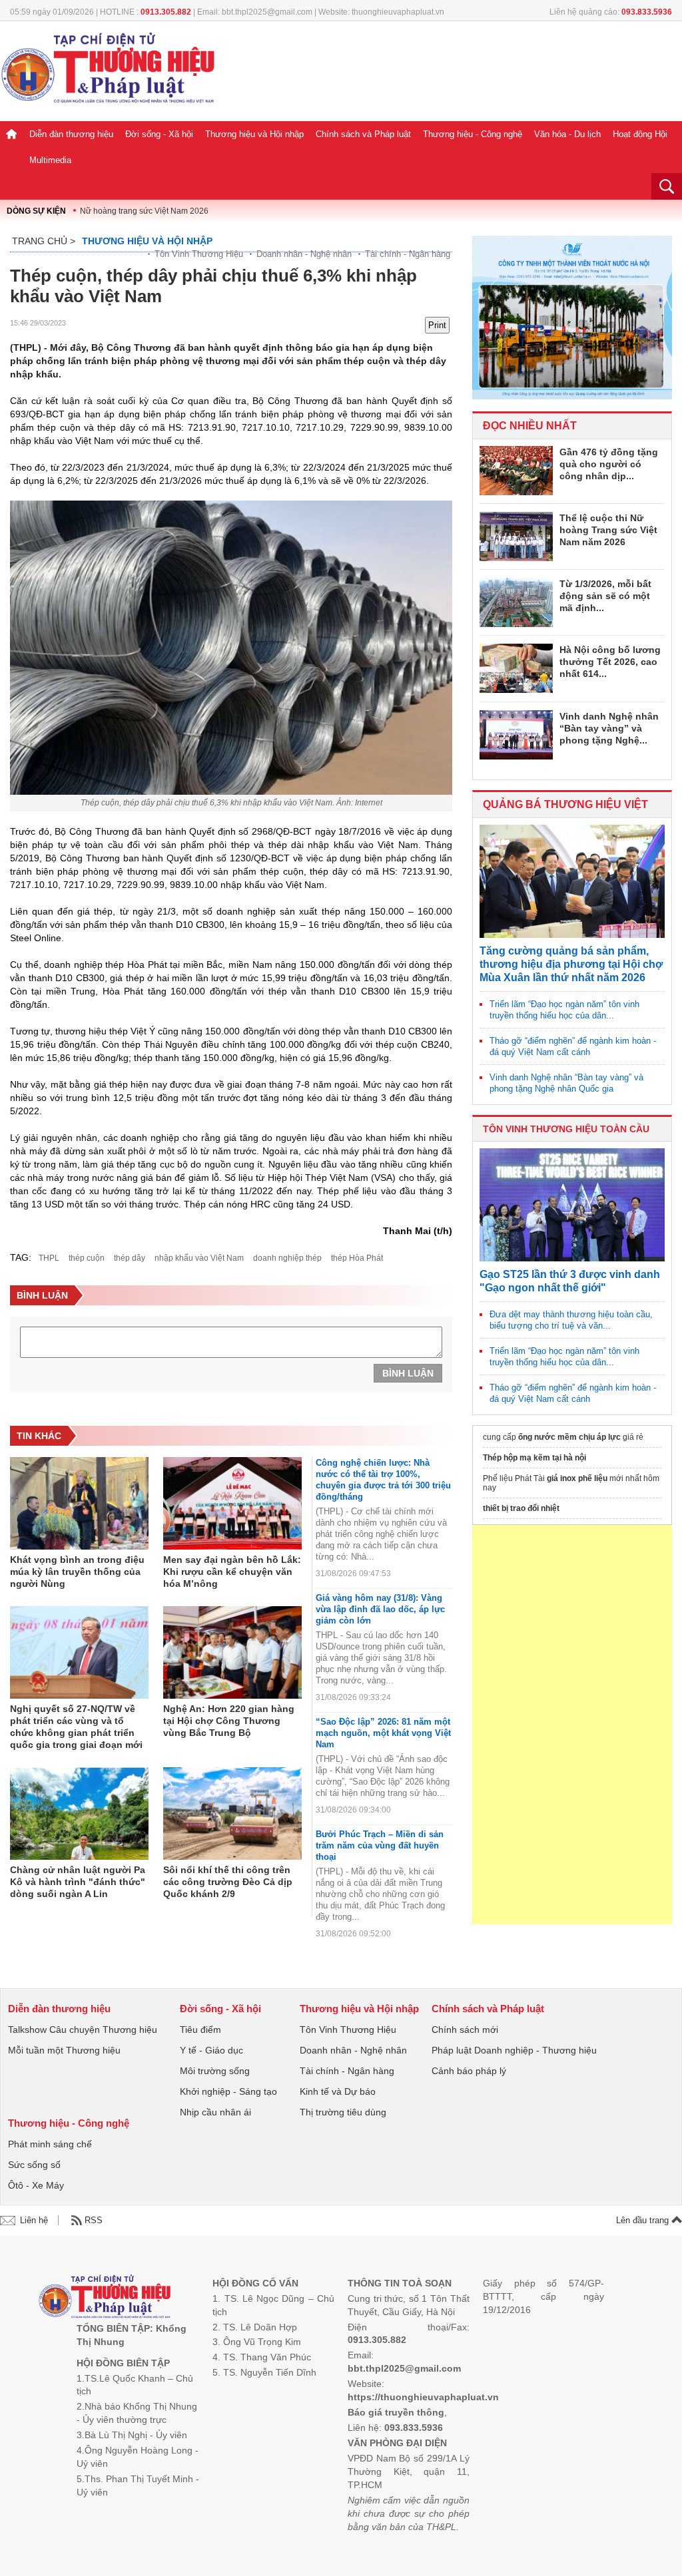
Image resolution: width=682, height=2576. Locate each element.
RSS (94, 2220)
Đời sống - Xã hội (159, 134)
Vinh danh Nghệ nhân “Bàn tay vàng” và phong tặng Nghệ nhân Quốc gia (566, 1083)
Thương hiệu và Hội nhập (254, 134)
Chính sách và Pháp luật (363, 134)
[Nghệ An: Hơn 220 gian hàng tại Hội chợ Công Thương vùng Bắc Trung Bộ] (232, 1653)
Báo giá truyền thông (396, 2412)
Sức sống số (34, 2165)
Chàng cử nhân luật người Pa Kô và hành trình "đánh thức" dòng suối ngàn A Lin (78, 1882)
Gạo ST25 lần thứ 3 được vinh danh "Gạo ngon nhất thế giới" (570, 1281)
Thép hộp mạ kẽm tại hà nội (534, 1458)
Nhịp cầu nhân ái (215, 2112)
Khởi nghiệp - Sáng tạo (228, 2091)
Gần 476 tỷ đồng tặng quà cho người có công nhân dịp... (609, 464)
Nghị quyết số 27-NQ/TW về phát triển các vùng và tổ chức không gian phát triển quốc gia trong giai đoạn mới (76, 1727)
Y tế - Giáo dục (211, 2050)
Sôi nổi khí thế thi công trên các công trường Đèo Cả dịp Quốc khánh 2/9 (228, 1882)
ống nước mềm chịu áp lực (569, 1437)
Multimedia (50, 160)
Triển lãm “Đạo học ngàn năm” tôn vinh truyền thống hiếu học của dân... (564, 1010)
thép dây (130, 1258)
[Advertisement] (572, 1725)
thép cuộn (87, 1258)
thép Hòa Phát (357, 1258)
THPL (49, 1258)
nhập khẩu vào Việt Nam (199, 1258)
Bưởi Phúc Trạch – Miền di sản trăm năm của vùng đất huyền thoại (380, 1845)
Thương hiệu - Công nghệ (473, 134)
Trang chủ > (44, 241)
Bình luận (408, 1373)
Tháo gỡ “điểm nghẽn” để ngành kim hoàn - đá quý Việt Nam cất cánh (573, 1046)
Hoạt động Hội (640, 134)
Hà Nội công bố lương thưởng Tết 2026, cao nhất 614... (610, 662)
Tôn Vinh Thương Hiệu (199, 254)
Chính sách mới (465, 2030)
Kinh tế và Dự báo (338, 2091)
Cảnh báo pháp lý (469, 2071)
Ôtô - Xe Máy (36, 2185)
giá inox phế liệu (577, 1478)
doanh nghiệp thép (287, 1258)
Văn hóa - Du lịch (567, 134)
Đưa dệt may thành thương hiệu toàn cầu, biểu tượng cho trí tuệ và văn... (571, 1320)
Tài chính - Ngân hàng (408, 254)
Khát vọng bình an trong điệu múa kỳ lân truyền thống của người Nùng (77, 1572)
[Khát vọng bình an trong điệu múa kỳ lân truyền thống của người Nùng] (79, 1504)
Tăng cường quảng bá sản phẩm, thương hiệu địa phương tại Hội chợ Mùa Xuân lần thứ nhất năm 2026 (571, 964)
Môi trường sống (215, 2071)
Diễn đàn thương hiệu (71, 134)
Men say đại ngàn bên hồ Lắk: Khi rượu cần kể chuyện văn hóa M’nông (232, 1572)
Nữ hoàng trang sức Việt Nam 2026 (144, 211)
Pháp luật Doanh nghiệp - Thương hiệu (514, 2050)
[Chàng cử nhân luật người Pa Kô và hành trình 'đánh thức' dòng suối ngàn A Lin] (79, 1814)
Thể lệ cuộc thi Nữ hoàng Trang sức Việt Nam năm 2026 (608, 530)
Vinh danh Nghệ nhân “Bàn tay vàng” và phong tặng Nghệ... (609, 728)
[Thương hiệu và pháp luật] (105, 2298)
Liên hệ (34, 2220)
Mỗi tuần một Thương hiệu (64, 2050)
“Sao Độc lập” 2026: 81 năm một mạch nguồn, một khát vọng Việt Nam (383, 1733)
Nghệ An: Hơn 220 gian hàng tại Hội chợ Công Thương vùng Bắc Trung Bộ (229, 1721)
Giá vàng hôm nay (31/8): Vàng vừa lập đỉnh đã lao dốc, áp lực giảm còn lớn (380, 1609)
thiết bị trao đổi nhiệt (521, 1508)
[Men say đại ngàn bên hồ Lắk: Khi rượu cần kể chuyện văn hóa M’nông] (232, 1504)
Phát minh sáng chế (50, 2144)
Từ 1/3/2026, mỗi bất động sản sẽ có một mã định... (605, 596)
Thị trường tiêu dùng (343, 2112)
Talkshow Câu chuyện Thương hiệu (83, 2030)
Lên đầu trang (644, 2220)
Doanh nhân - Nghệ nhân (304, 254)
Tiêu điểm (200, 2030)
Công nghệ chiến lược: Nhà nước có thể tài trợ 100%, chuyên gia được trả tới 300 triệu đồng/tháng (383, 1480)
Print (437, 325)
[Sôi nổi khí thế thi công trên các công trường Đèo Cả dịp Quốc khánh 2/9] (232, 1814)
